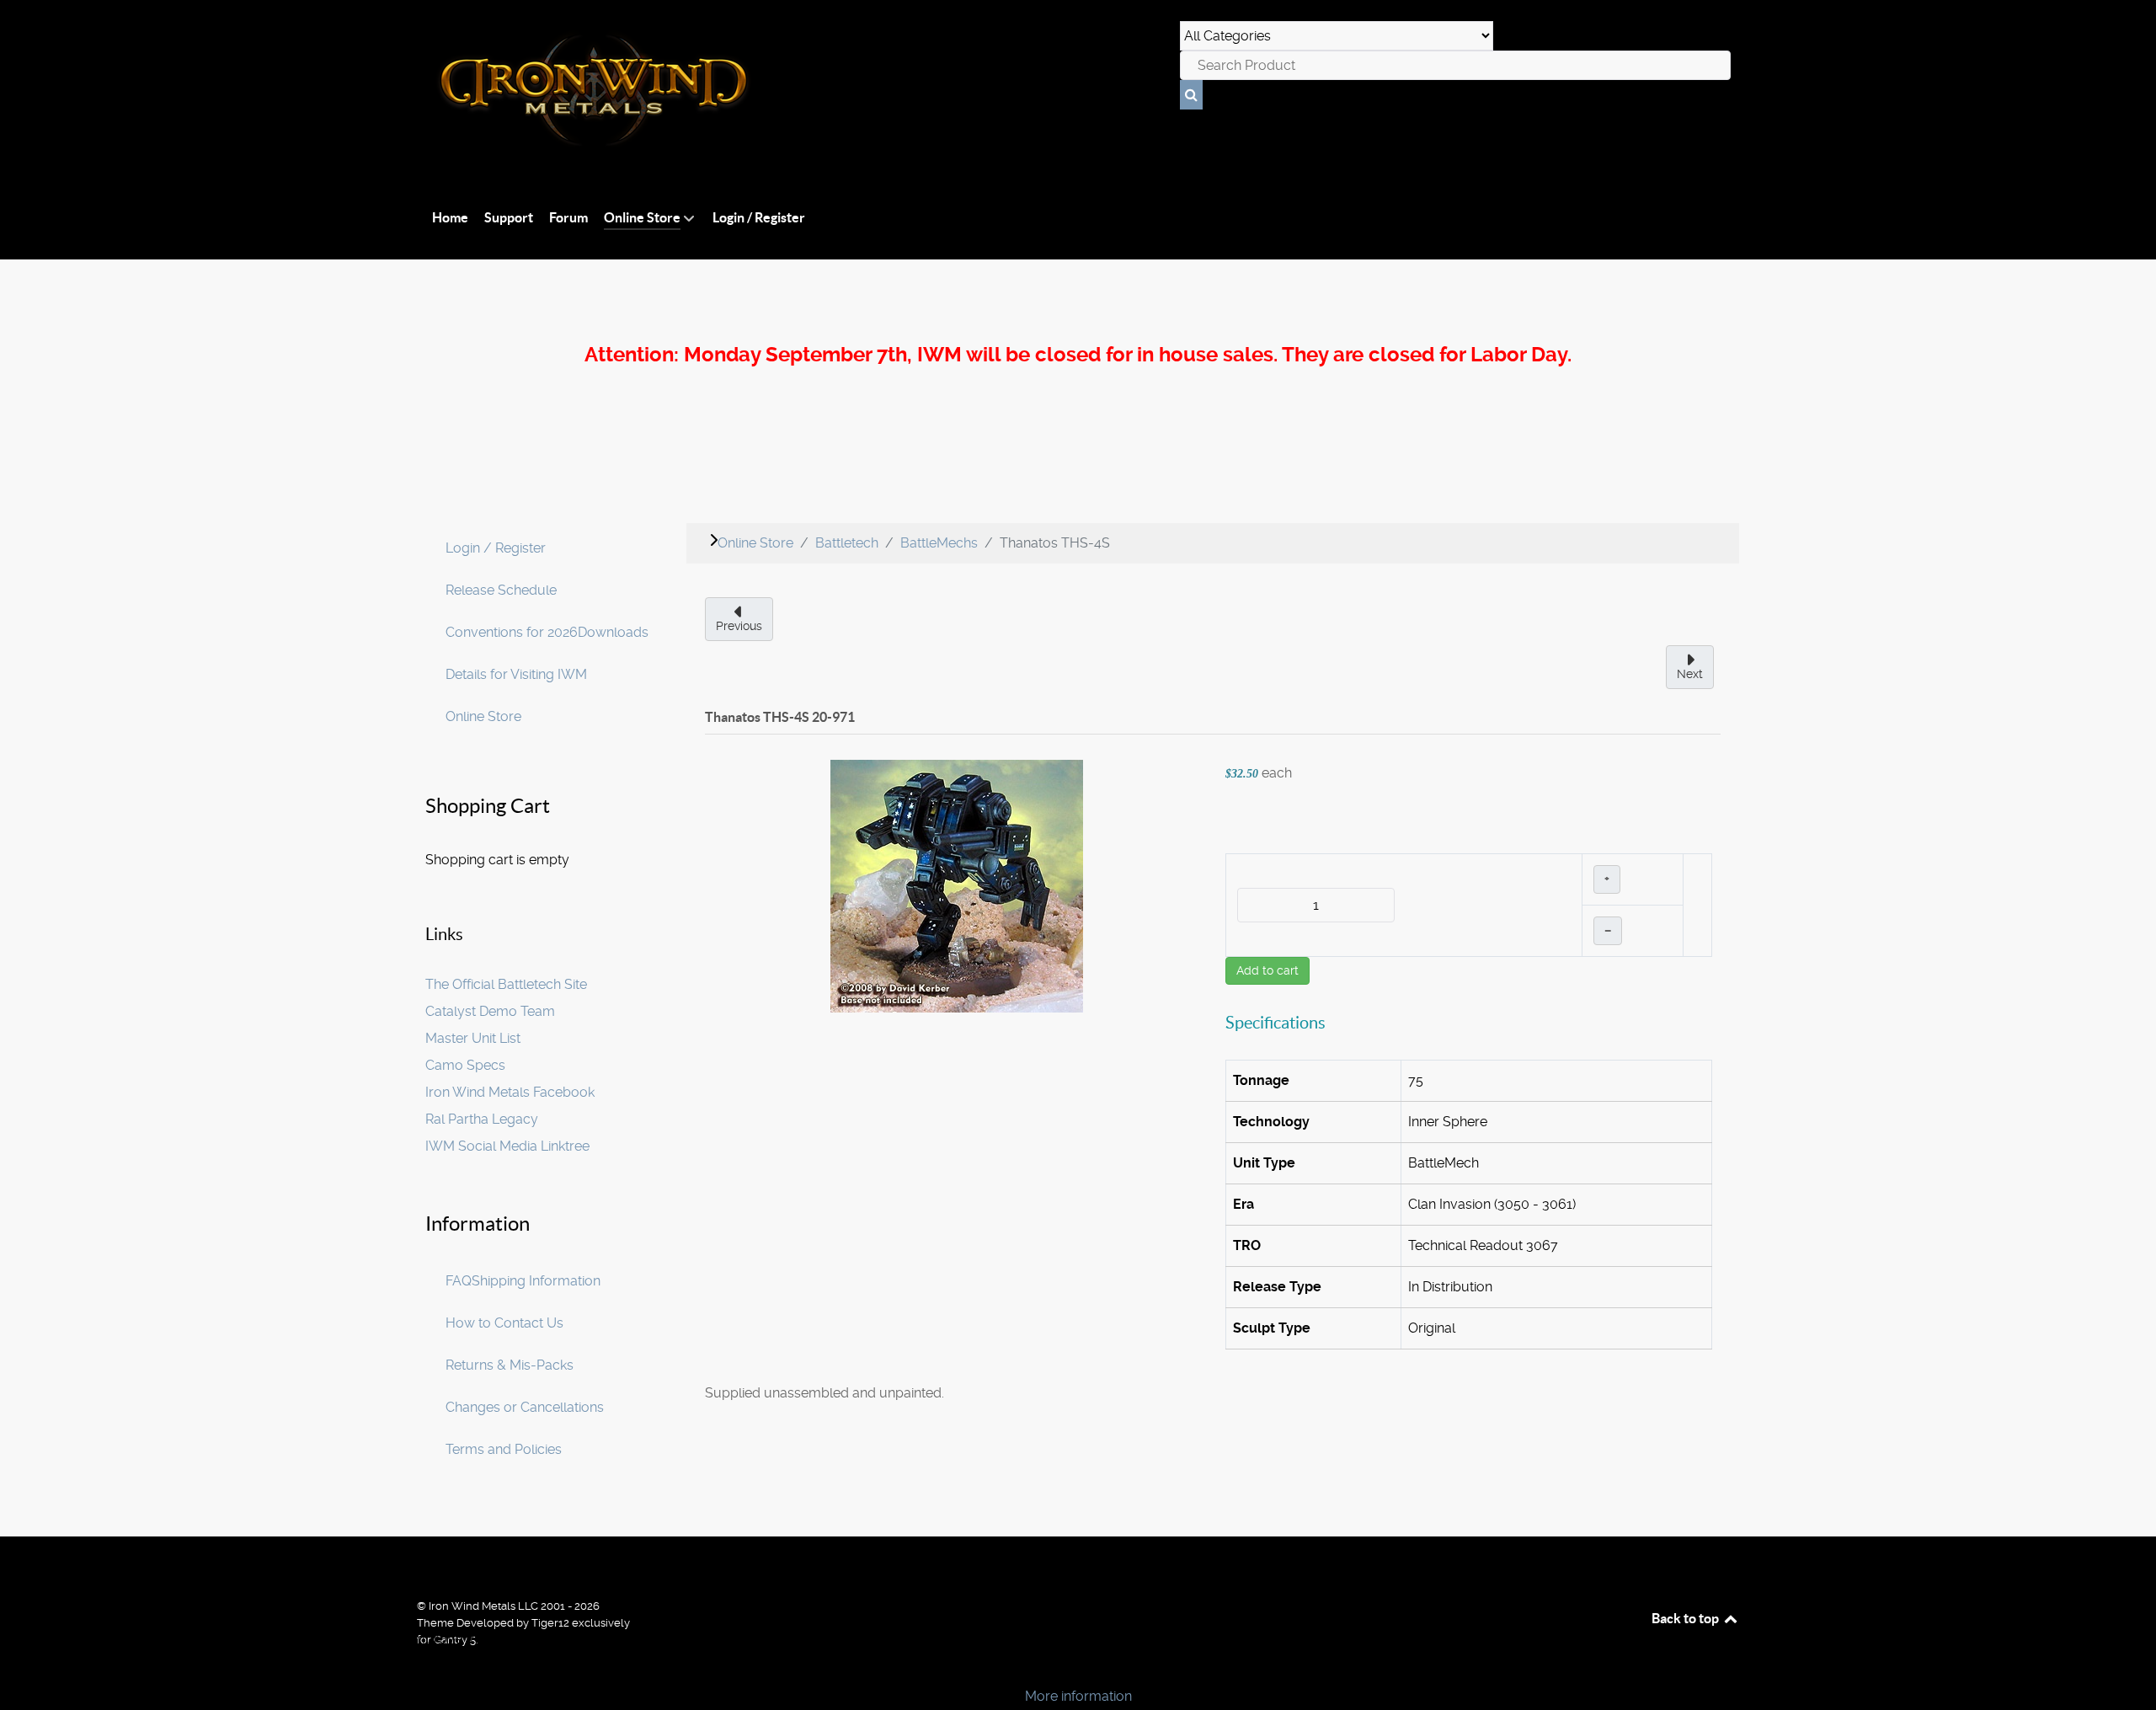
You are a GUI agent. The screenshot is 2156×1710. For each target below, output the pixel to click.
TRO (1247, 1245)
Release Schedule (501, 590)
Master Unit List (473, 1038)
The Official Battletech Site (506, 984)
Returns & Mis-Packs (510, 1365)
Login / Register (496, 548)
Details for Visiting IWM (516, 674)
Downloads (613, 632)
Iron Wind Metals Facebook (510, 1092)
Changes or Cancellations (525, 1407)
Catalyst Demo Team (490, 1011)
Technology (1271, 1122)
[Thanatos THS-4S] (957, 885)
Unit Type (1264, 1163)
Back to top (1686, 1618)
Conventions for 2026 (512, 632)
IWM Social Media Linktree (507, 1146)
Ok (19, 1667)
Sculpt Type (1272, 1328)
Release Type (1277, 1287)
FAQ (459, 1281)
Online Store (483, 716)
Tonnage (1261, 1080)
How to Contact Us (504, 1323)
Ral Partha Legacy (482, 1119)
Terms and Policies (504, 1449)
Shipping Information (536, 1281)
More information (1078, 1696)
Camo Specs (465, 1065)
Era (1243, 1204)
